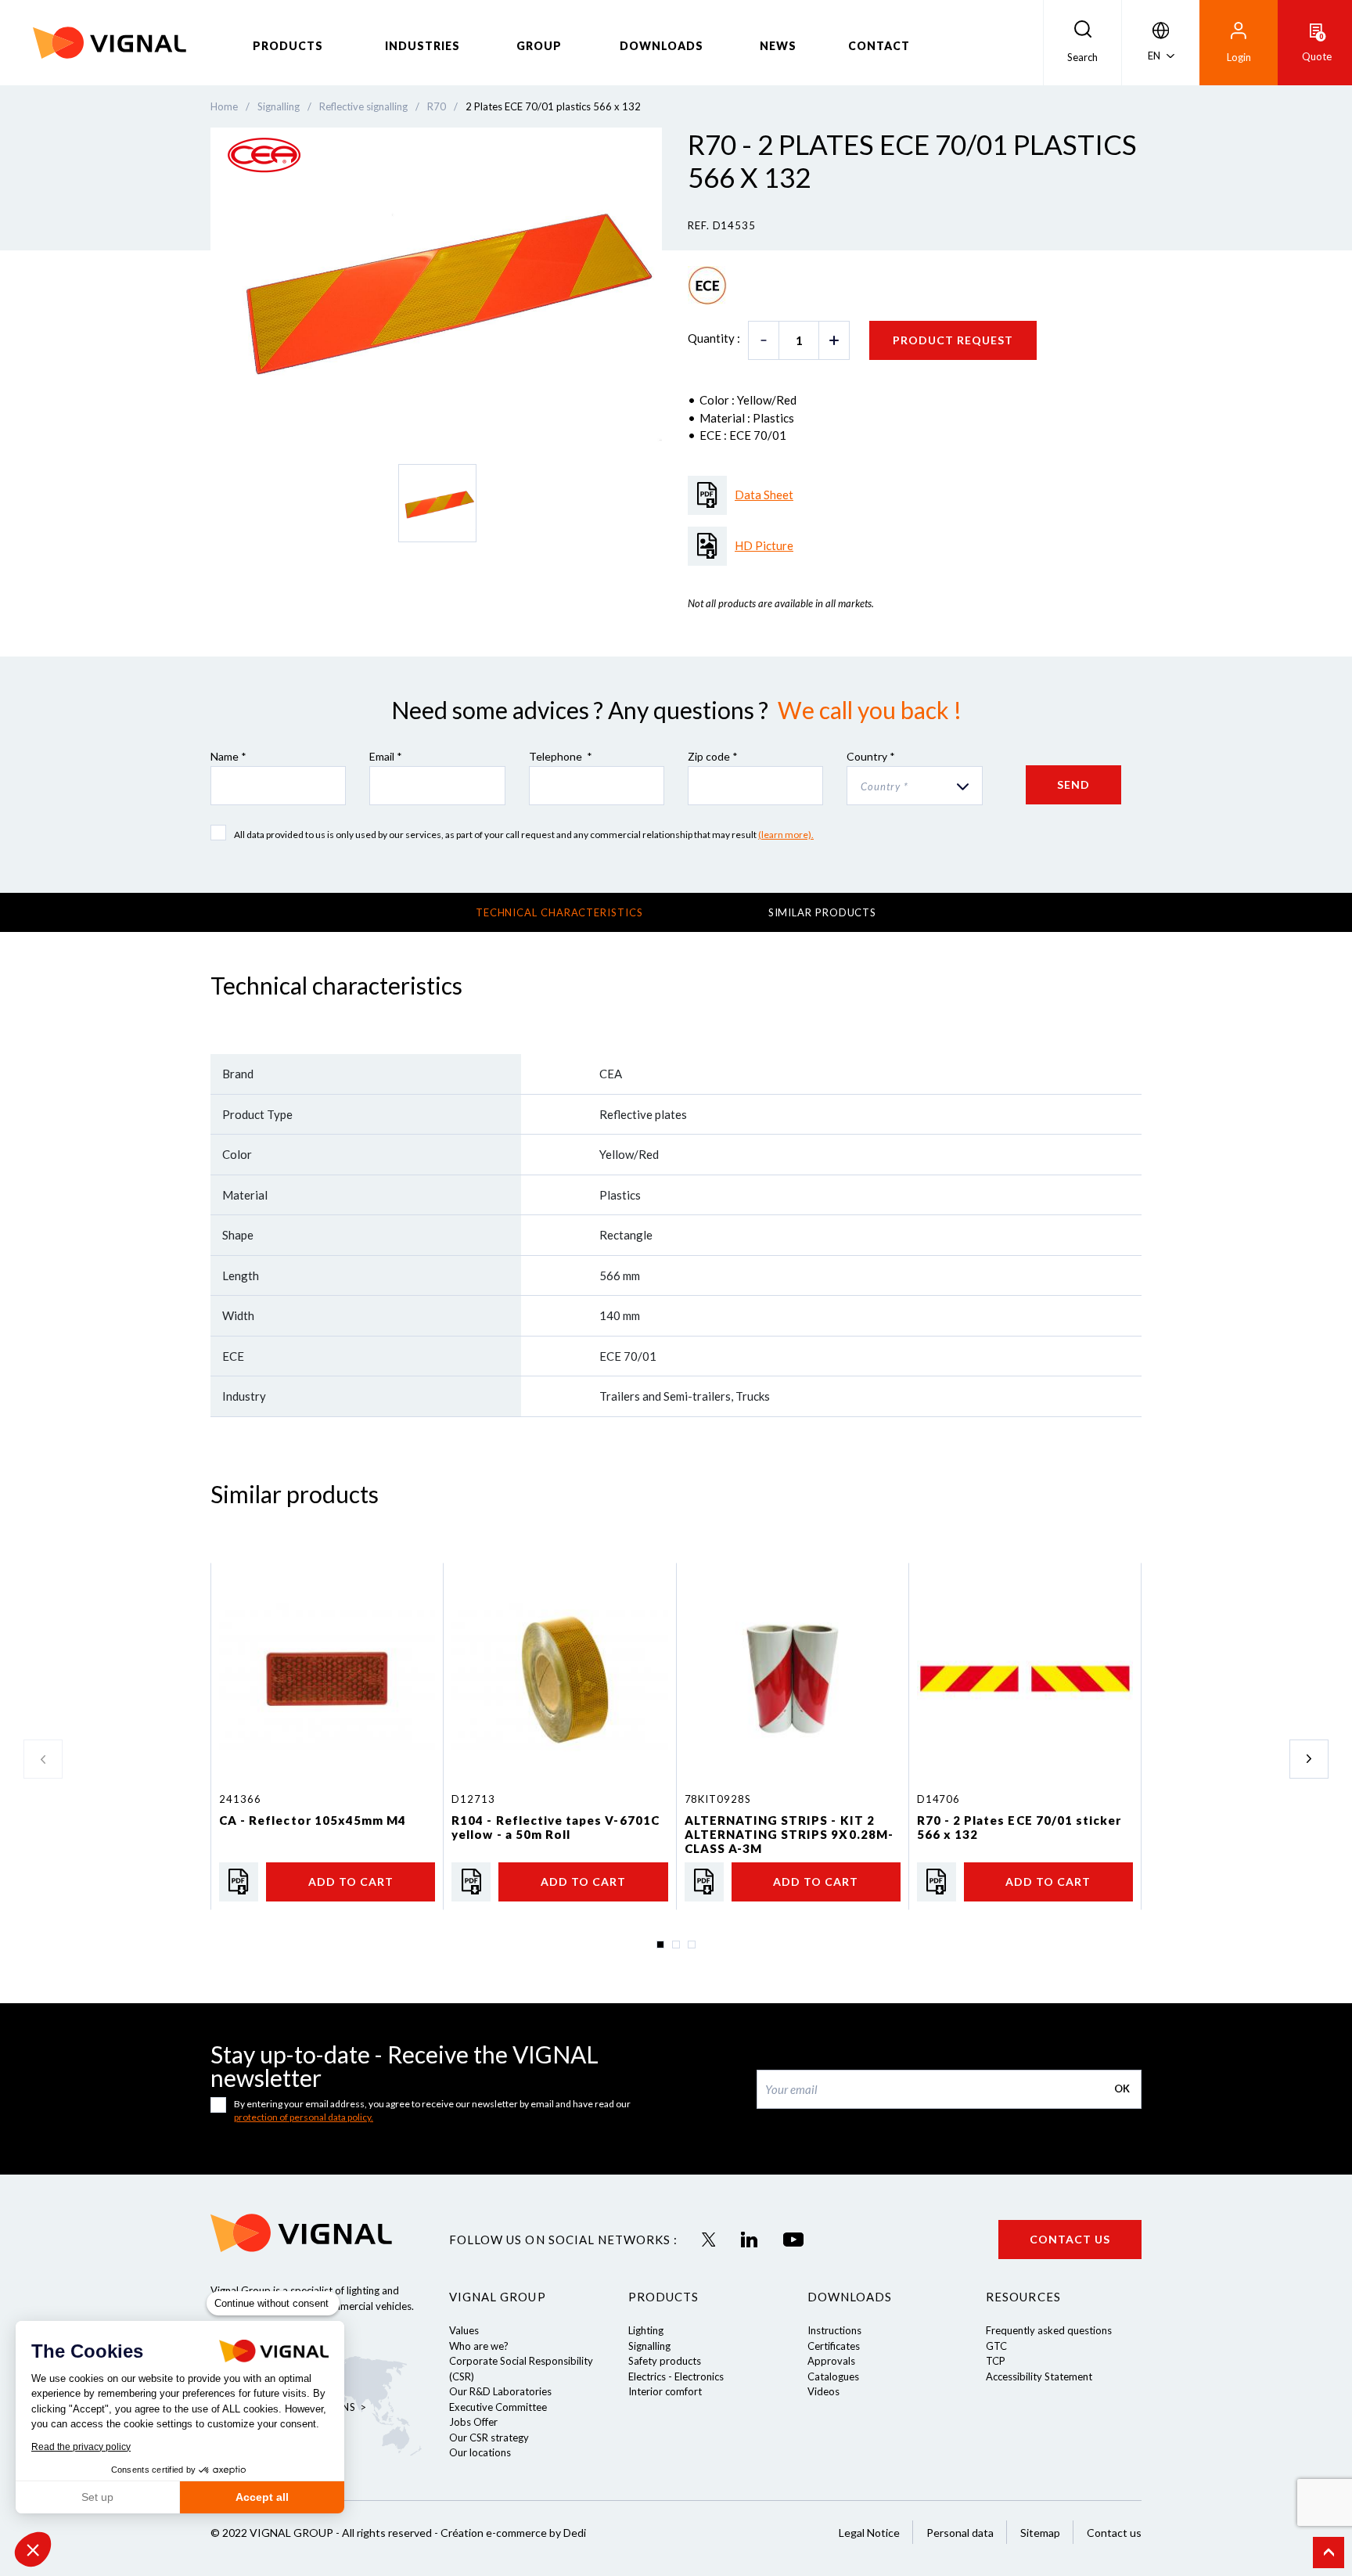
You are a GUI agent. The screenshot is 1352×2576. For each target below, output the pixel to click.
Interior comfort (665, 2391)
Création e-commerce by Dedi (513, 2533)
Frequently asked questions (1049, 2330)
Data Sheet (764, 495)
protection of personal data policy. (304, 2117)
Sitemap (1040, 2533)
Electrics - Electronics (676, 2376)
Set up (97, 2497)
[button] (33, 2549)
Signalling (649, 2346)
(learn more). (786, 835)
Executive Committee (498, 2407)
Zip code (713, 756)
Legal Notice (869, 2533)
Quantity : (714, 338)
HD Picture (764, 545)
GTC (996, 2346)
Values (464, 2330)
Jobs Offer (473, 2422)
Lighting (646, 2330)
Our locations (480, 2452)
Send (1073, 784)
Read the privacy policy (81, 2447)
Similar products (823, 912)
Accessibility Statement (1039, 2376)
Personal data (960, 2533)
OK (1122, 2089)
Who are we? (479, 2346)
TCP (996, 2361)
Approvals (831, 2361)
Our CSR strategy (489, 2437)
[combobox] (914, 786)
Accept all (262, 2497)
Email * (386, 756)
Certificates (834, 2346)
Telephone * (561, 756)
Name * (228, 756)
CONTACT (879, 46)
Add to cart (351, 1882)
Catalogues (833, 2376)
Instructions (834, 2330)
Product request (953, 340)
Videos (823, 2391)
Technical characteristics (559, 912)
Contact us (1070, 2239)
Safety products (665, 2361)
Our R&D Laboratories (500, 2391)
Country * (871, 756)
